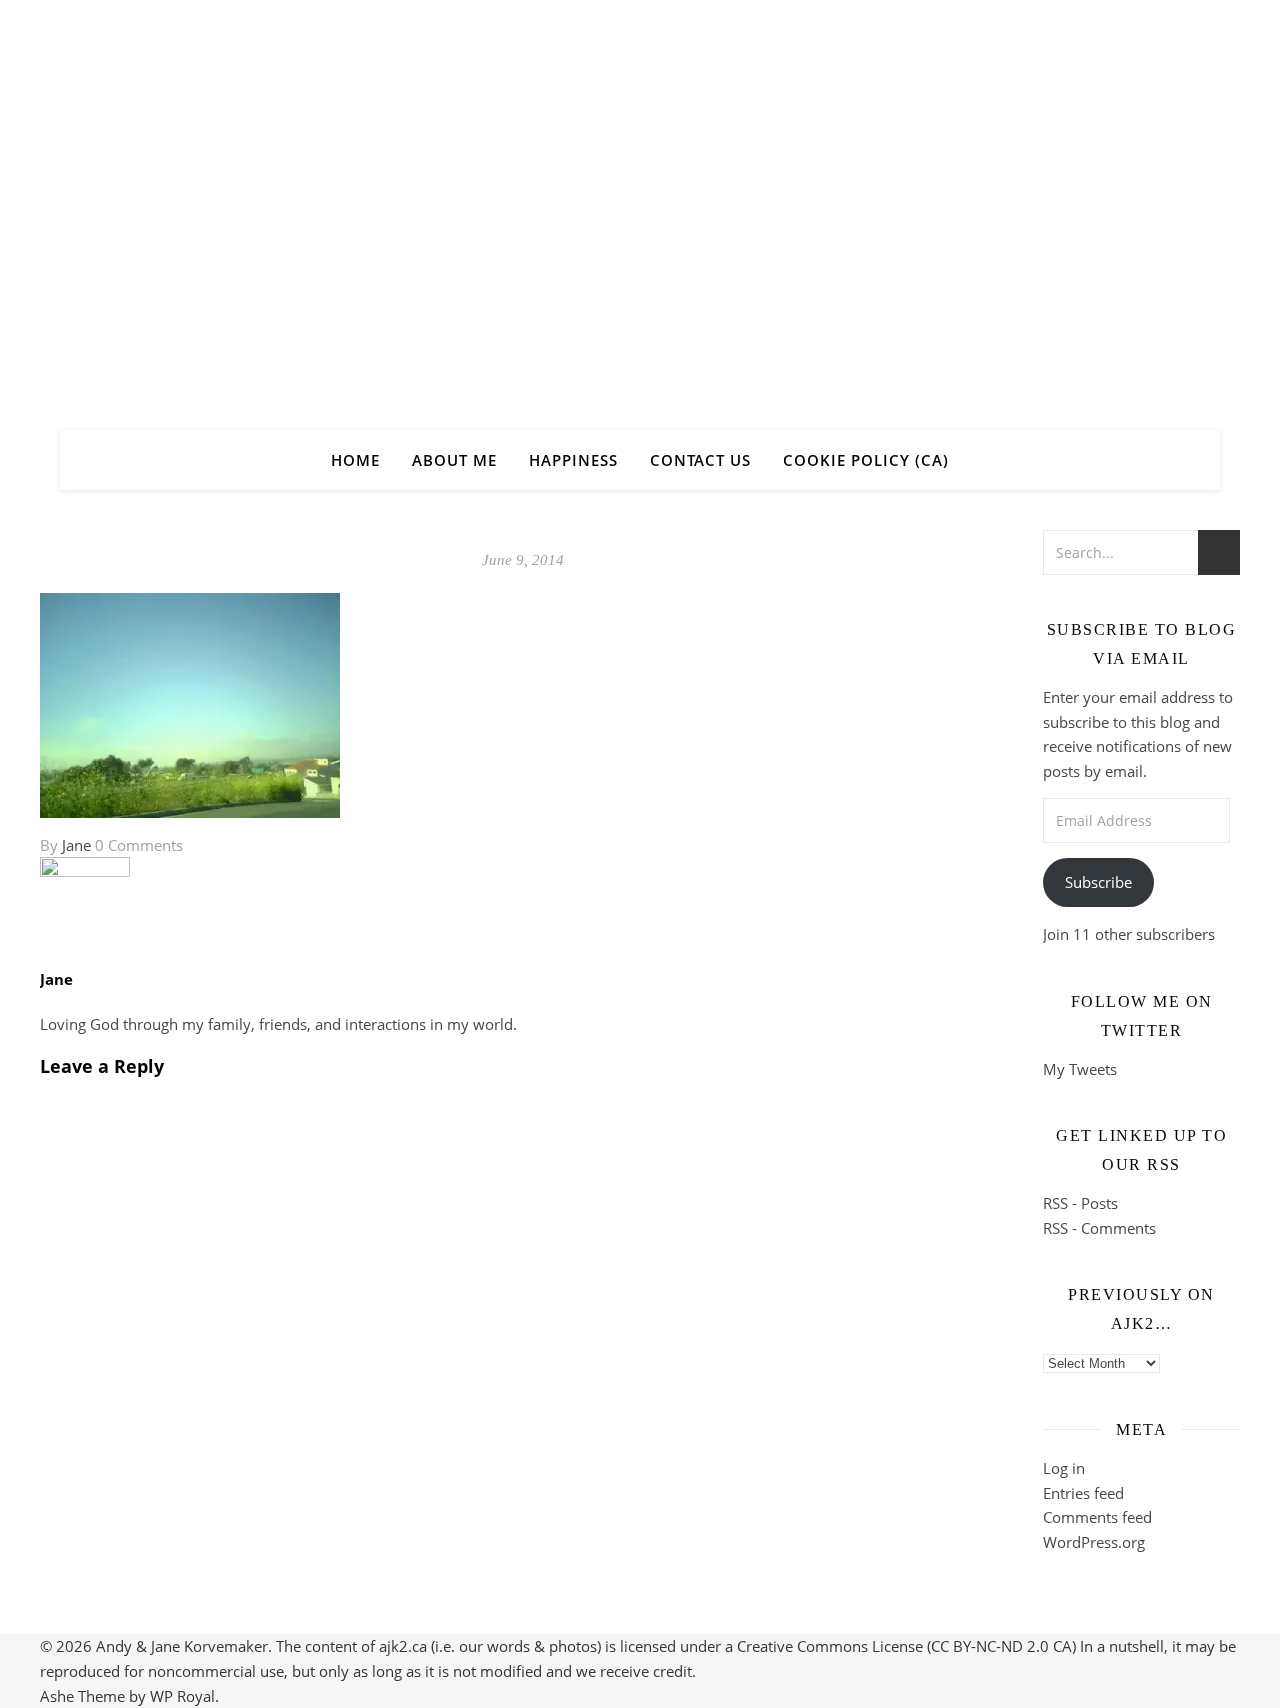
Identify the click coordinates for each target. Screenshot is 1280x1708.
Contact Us (700, 460)
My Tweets (1080, 1069)
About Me (454, 460)
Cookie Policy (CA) (866, 460)
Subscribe (1098, 882)
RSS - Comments (1099, 1228)
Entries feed (1083, 1493)
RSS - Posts (1080, 1203)
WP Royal (182, 1696)
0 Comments (139, 845)
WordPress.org (1094, 1542)
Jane (76, 845)
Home (355, 460)
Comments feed (1097, 1517)
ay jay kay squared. (640, 197)
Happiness (573, 460)
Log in (1064, 1468)
